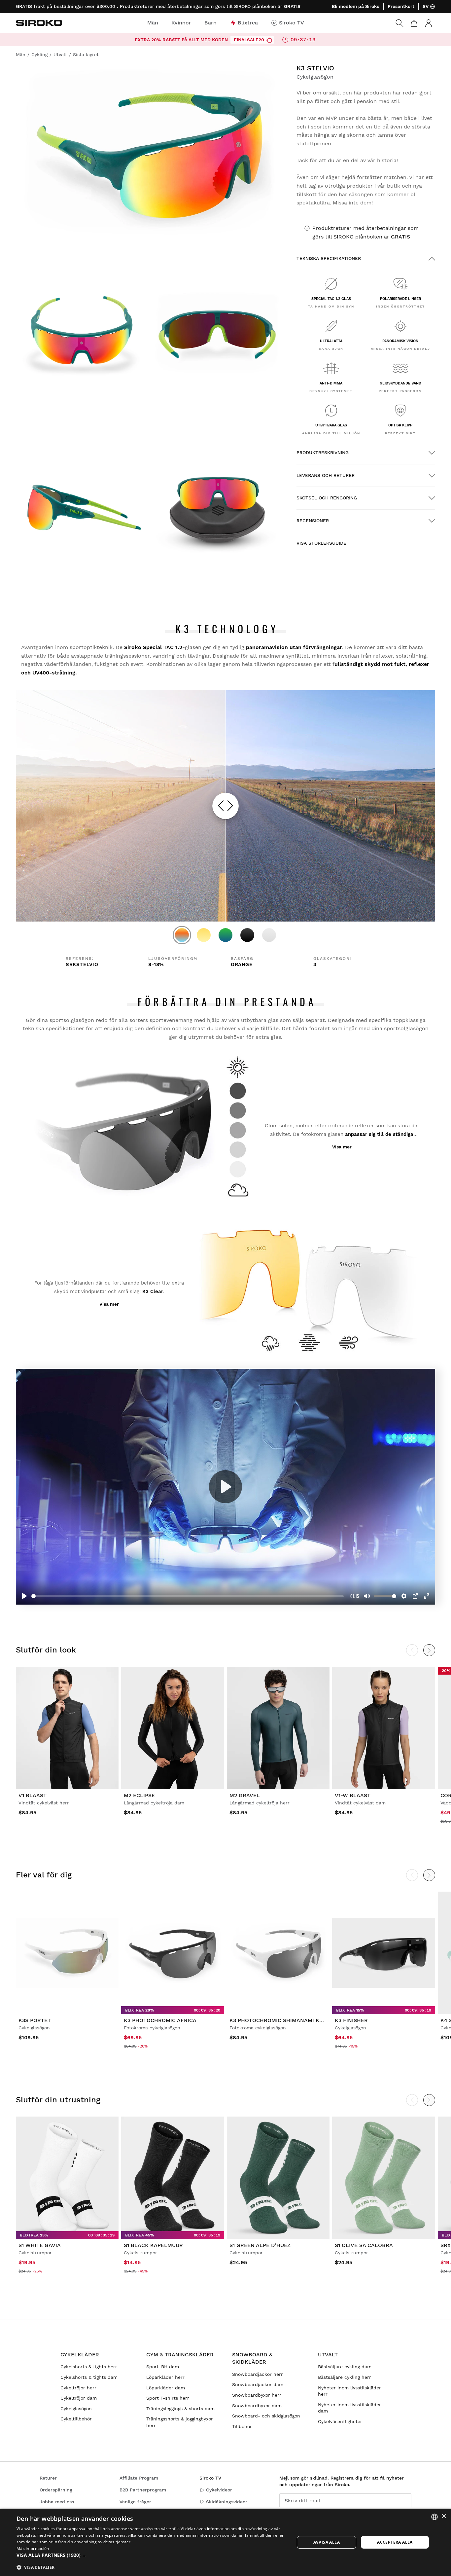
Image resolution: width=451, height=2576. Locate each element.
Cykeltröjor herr (78, 2388)
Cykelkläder (80, 2355)
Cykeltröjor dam (79, 2398)
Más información (33, 2548)
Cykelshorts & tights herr (89, 2367)
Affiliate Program (139, 2478)
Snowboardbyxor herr (257, 2395)
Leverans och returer (326, 475)
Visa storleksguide (321, 543)
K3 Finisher (351, 2020)
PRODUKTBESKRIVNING (323, 453)
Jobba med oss (57, 2502)
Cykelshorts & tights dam (89, 2377)
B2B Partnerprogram (143, 2490)
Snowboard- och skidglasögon (266, 2416)
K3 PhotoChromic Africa (160, 2020)
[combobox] (434, 2517)
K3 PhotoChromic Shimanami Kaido (281, 2020)
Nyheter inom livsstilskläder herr (349, 2391)
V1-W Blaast (353, 1795)
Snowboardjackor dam (258, 2384)
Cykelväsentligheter (340, 2421)
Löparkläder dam (166, 2388)
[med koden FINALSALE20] (269, 40)
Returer (48, 2478)
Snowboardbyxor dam (257, 2406)
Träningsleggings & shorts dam (180, 2409)
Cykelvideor (219, 2490)
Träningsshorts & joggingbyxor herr (180, 2422)
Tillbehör (242, 2426)
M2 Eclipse (139, 1795)
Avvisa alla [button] (327, 2542)
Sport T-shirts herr (168, 2398)
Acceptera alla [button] (395, 2542)
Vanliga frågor (135, 2502)
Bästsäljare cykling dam (345, 2367)
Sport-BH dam (163, 2367)
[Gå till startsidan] (39, 23)
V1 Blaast (33, 1795)
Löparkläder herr (165, 2377)
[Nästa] (429, 1875)
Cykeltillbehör (76, 2419)
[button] (151, 2555)
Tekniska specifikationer (329, 258)
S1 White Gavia (40, 2245)
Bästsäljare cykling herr (345, 2377)
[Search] (399, 23)
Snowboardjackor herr (258, 2374)
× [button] (444, 2516)
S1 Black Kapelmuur (153, 2245)
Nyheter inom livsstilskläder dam (349, 2408)
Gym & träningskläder (180, 2355)
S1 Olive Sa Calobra (364, 2245)
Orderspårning (56, 2490)
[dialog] (225, 2542)
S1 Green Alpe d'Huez (260, 2245)
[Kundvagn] (414, 23)
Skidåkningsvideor (227, 2502)
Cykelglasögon (76, 2409)
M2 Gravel (245, 1795)
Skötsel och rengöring (327, 498)
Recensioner (313, 521)
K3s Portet (35, 2020)
